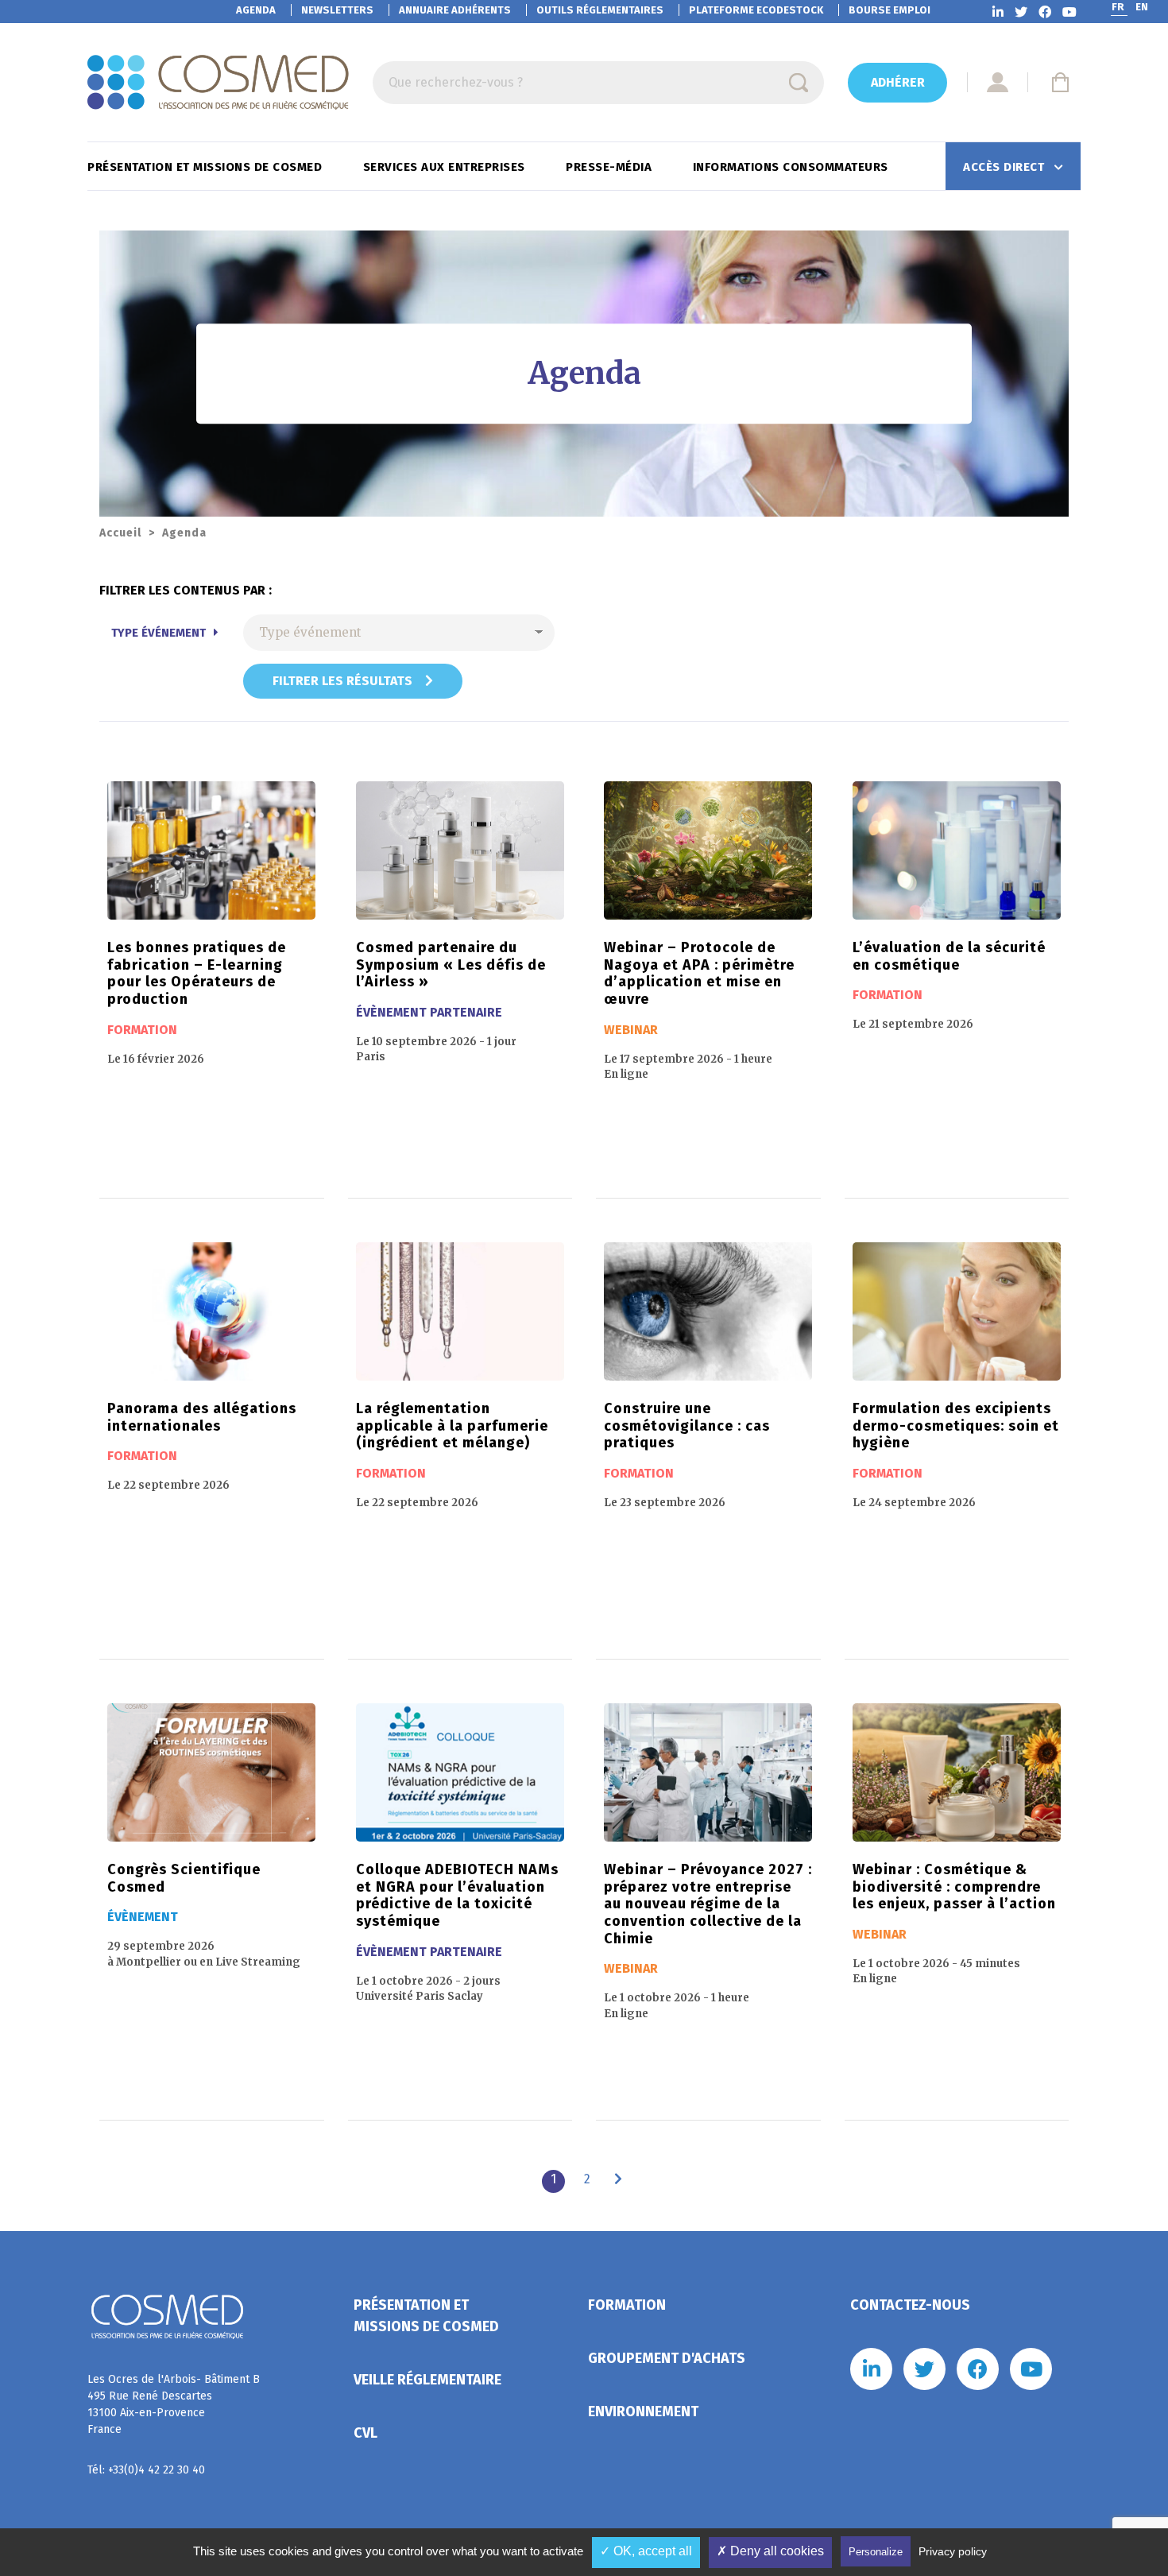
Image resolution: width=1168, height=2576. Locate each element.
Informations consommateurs (793, 167)
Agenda (256, 10)
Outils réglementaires (600, 10)
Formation (627, 2305)
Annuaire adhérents (455, 10)
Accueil (120, 533)
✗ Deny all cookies (770, 2551)
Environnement (643, 2411)
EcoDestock (756, 10)
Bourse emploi (890, 10)
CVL (365, 2433)
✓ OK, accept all (646, 2551)
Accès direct (1006, 167)
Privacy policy (953, 2551)
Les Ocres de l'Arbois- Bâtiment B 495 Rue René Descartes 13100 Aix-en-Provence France (174, 2404)
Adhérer (898, 82)
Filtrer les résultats (344, 681)
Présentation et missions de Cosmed (207, 167)
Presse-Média (611, 167)
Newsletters (337, 10)
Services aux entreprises (446, 167)
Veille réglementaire (427, 2380)
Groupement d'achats (667, 2358)
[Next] (618, 2179)
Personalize (876, 2552)
